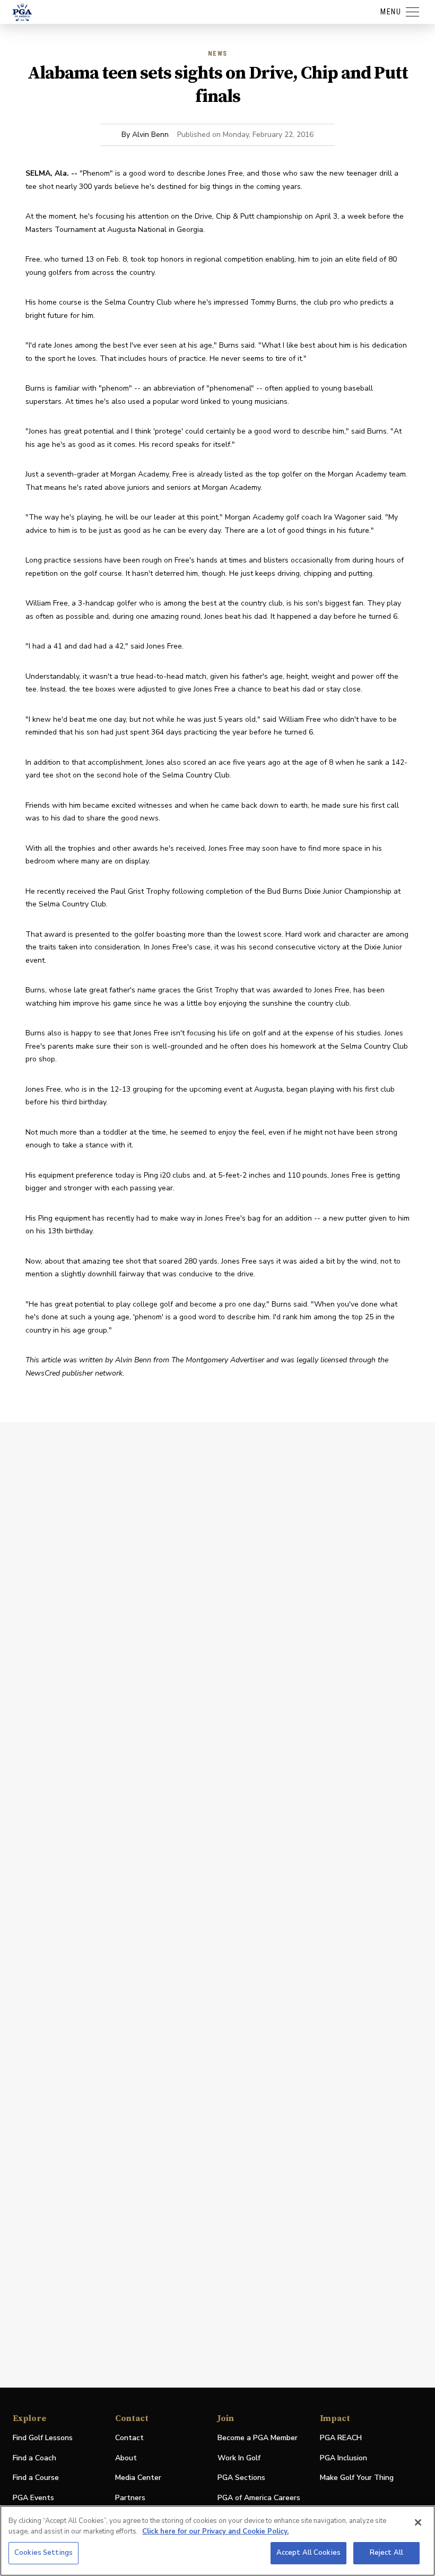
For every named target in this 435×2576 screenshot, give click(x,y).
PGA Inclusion (343, 2458)
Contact (129, 2438)
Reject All (386, 2553)
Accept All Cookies (308, 2553)
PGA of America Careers (259, 2498)
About (126, 2458)
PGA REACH (341, 2438)
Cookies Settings (43, 2553)
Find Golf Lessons (43, 2438)
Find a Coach (34, 2458)
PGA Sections (241, 2478)
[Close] (418, 2522)
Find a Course (36, 2478)
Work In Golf (239, 2458)
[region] (217, 2541)
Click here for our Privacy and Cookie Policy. (215, 2531)
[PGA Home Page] (22, 12)
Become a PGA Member (258, 2438)
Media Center (138, 2478)
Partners (130, 2498)
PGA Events (33, 2498)
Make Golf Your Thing (357, 2478)
